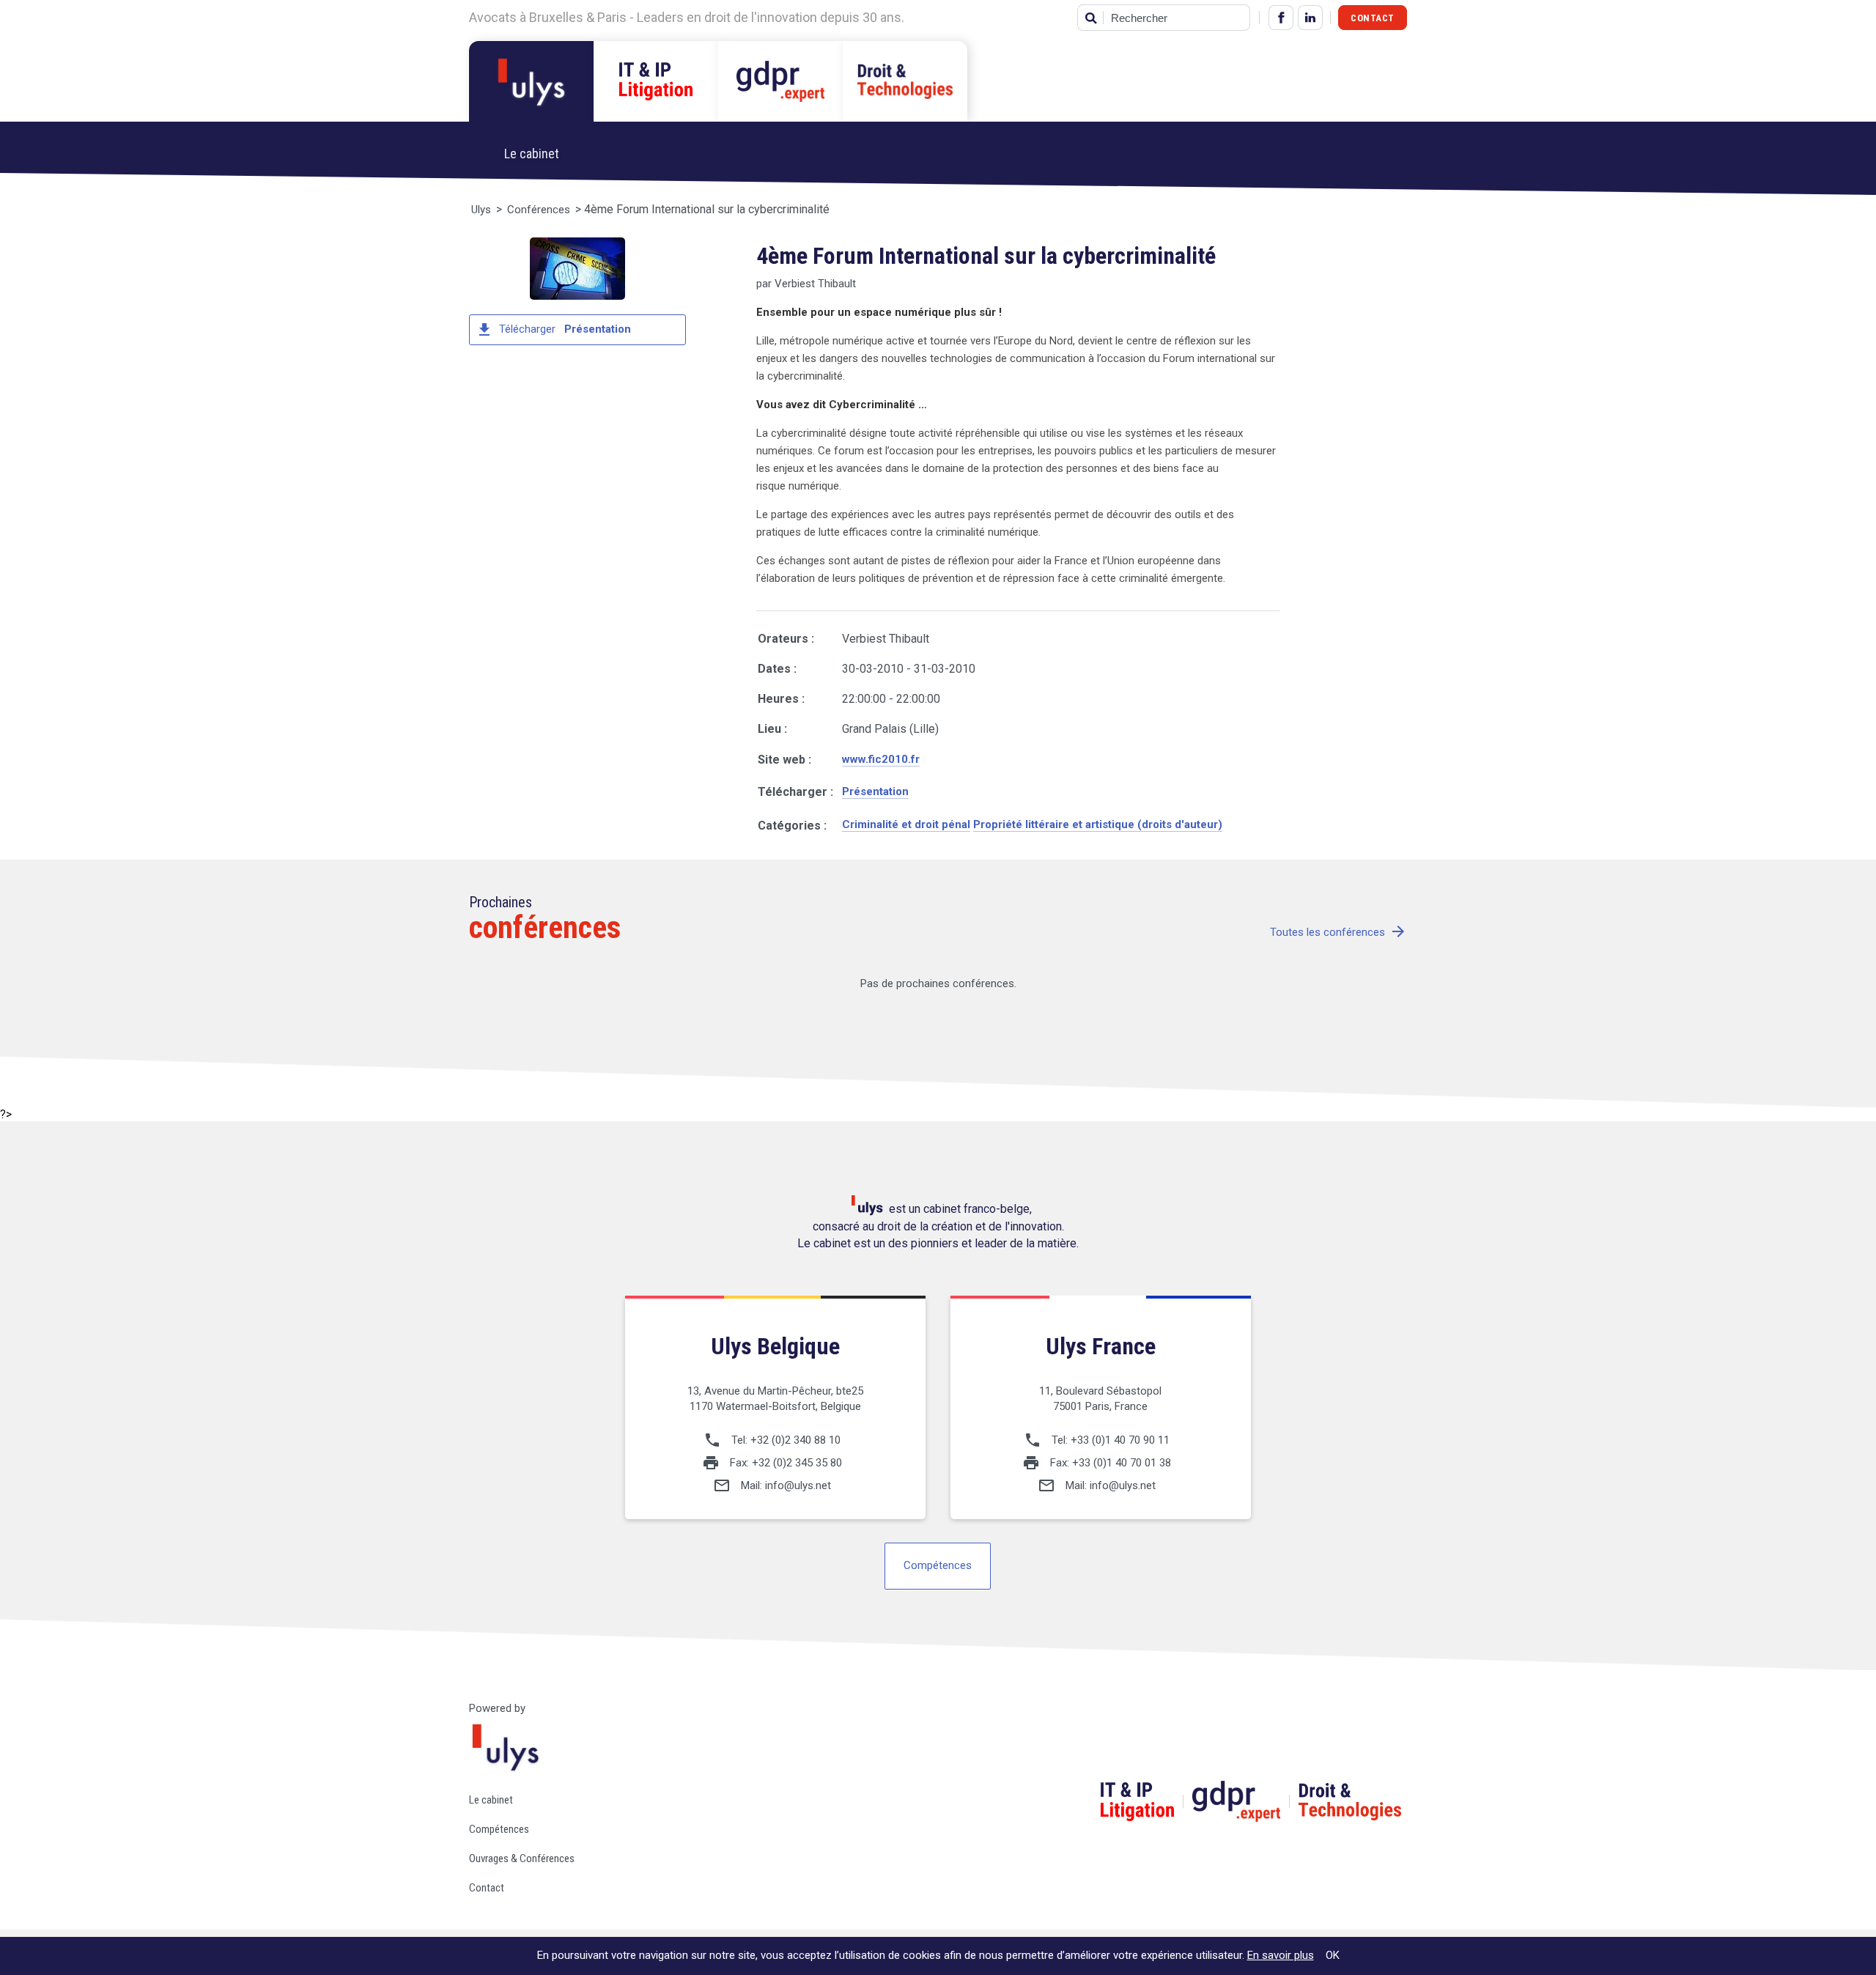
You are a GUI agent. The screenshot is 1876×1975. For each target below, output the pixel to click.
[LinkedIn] (1310, 18)
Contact (1373, 18)
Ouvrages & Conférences (522, 1858)
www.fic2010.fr (881, 759)
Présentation (875, 791)
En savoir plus (1281, 1955)
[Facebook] (1281, 18)
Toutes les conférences (1338, 933)
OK (1333, 1955)
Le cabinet (491, 1800)
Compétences (938, 1565)
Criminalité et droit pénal (906, 824)
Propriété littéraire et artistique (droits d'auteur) (1098, 824)
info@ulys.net (798, 1485)
